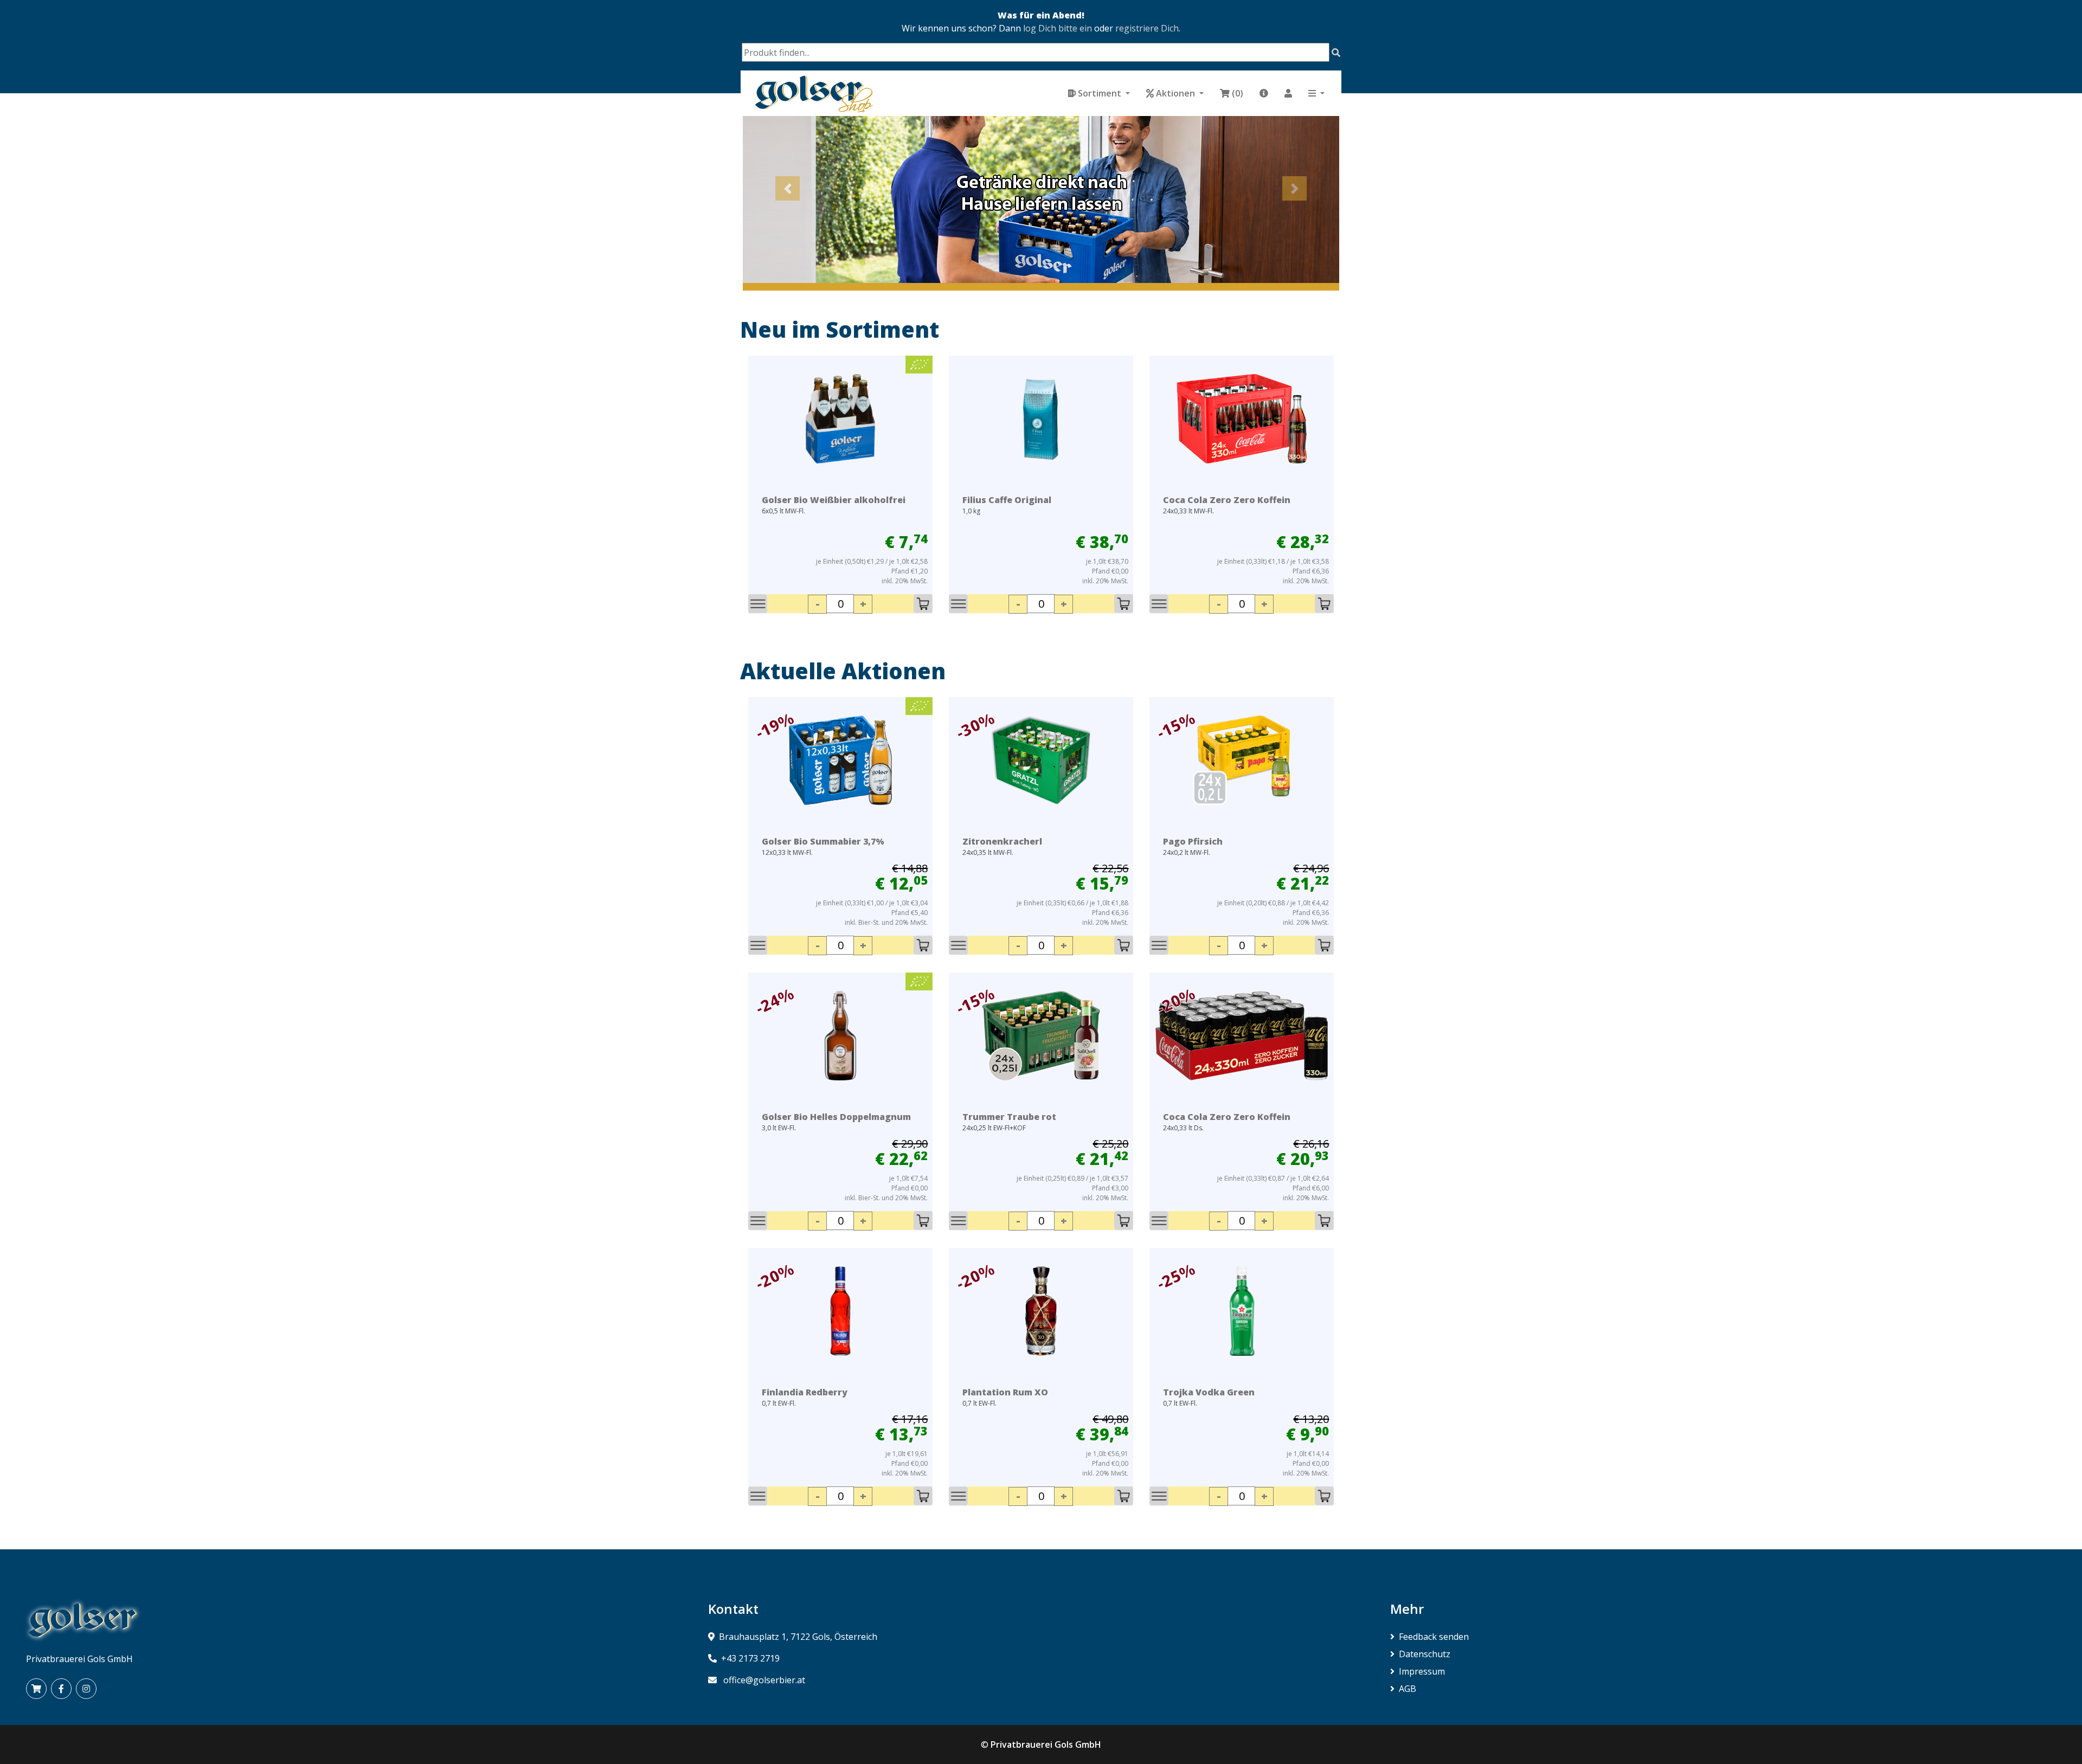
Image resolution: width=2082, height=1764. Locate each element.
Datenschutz (1425, 1654)
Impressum (1422, 1671)
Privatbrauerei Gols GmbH (1046, 1744)
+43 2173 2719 (750, 1658)
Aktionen (1175, 93)
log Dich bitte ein (1058, 28)
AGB (1408, 1689)
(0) (1238, 93)
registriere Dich (1147, 28)
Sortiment (1100, 93)
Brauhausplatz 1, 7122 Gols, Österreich (798, 1637)
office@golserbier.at (764, 1680)
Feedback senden (1434, 1637)
